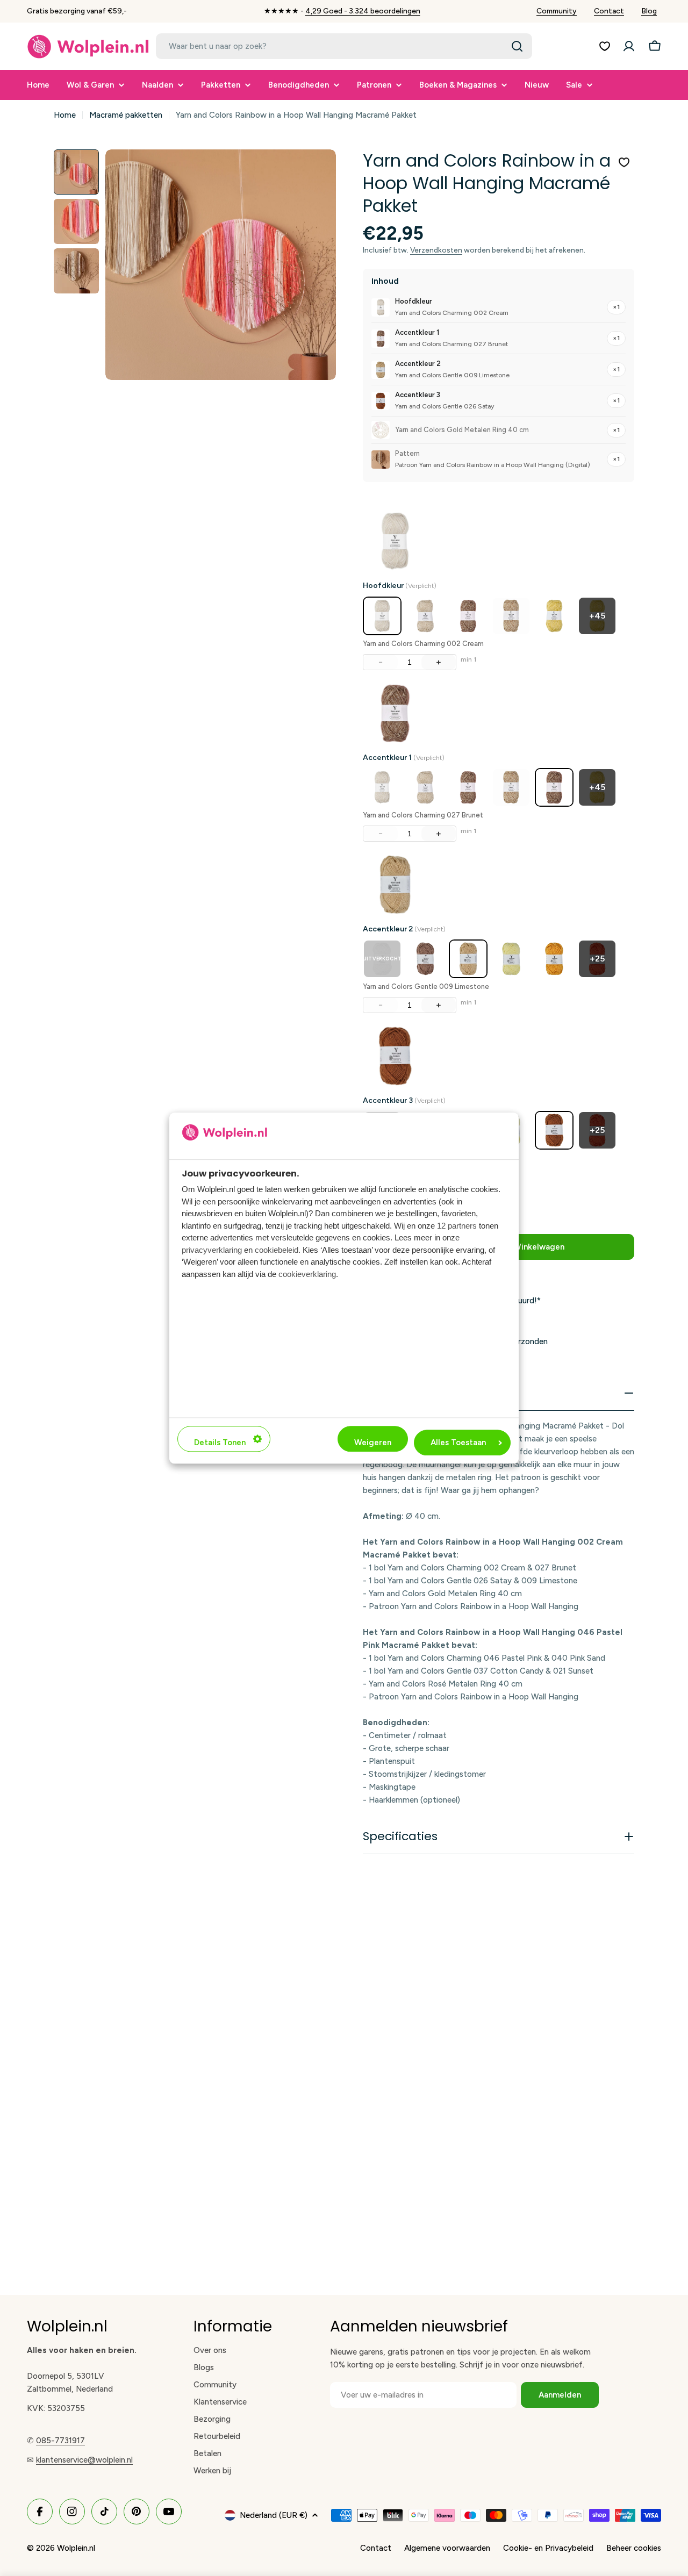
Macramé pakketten (126, 115)
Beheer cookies (634, 2548)
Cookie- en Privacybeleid (548, 2548)
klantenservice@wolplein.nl (84, 2460)
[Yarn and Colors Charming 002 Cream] (382, 616)
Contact (609, 11)
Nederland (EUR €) (274, 2515)
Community (557, 11)
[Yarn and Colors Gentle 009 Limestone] (468, 959)
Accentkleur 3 (404, 1100)
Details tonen (220, 1443)
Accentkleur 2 (404, 929)
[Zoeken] (517, 46)
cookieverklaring (307, 1274)
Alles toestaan (458, 1443)
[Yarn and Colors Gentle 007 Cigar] (425, 959)
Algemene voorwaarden (447, 2548)
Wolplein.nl (76, 2548)
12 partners (457, 1226)
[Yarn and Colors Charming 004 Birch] (425, 616)
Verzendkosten (436, 250)
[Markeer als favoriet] (624, 162)
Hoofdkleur (400, 586)
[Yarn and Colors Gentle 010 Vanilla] (511, 959)
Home (65, 115)
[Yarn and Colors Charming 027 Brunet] (554, 787)
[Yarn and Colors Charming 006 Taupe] (468, 616)
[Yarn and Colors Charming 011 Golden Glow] (554, 616)
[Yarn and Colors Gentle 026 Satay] (554, 1130)
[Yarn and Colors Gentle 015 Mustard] (554, 959)
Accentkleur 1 (404, 758)
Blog (649, 11)
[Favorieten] (605, 46)
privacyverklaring (212, 1250)
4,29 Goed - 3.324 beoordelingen (363, 11)
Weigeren (373, 1443)
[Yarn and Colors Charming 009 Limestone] (511, 616)
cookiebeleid (277, 1250)
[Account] (629, 46)
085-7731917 (60, 2441)
